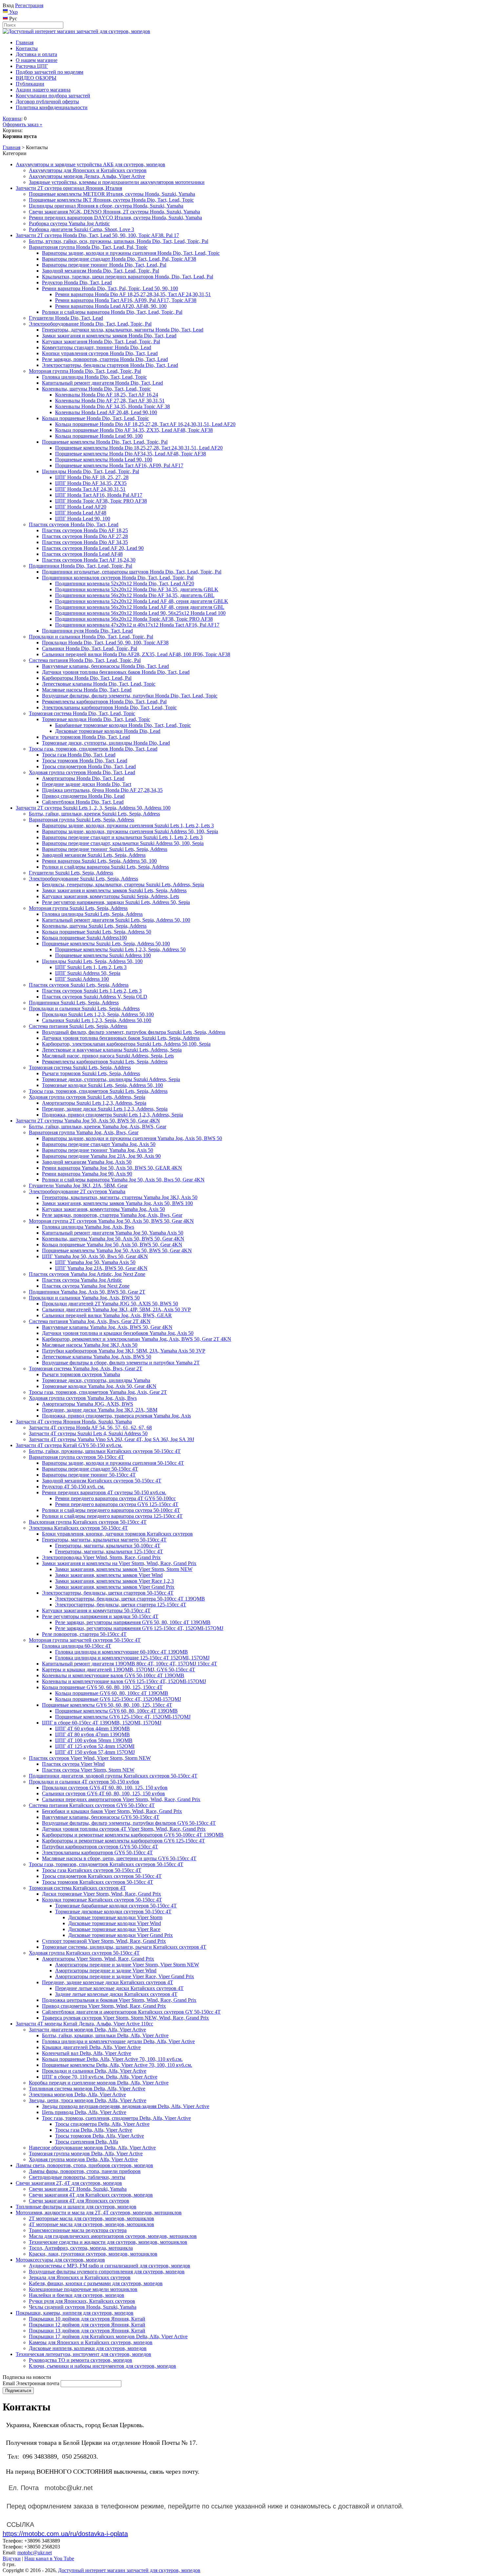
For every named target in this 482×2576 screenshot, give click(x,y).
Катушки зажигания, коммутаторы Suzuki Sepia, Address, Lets (110, 896)
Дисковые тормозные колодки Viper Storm (115, 1917)
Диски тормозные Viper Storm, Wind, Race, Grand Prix (101, 1894)
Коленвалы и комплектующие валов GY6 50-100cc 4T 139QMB (113, 1675)
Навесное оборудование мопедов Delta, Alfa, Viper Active (92, 2148)
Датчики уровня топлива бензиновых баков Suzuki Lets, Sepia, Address (121, 1038)
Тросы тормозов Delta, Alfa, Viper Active (100, 2136)
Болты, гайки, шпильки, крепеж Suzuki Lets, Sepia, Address (94, 814)
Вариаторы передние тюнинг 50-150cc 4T (89, 1475)
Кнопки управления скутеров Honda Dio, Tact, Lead (100, 353)
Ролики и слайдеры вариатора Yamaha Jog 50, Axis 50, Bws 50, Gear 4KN (123, 1180)
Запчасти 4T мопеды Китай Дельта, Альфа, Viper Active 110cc (84, 2024)
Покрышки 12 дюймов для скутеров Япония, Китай (87, 2325)
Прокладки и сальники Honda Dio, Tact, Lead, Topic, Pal (91, 637)
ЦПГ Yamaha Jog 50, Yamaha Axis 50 (95, 1262)
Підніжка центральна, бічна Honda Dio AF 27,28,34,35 (102, 790)
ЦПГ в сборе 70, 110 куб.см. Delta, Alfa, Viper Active (100, 2077)
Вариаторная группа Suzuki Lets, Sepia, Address (81, 820)
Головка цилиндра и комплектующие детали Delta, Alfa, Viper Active (118, 2041)
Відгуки (12, 2558)
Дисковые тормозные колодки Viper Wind (115, 1923)
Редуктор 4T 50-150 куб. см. (73, 1487)
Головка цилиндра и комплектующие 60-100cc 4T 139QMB (121, 1652)
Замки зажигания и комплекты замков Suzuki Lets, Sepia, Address (114, 890)
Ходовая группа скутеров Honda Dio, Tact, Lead (82, 772)
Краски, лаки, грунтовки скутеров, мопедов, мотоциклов (93, 2254)
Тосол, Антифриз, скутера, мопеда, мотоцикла (81, 2248)
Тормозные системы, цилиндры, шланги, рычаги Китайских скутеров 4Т (124, 1947)
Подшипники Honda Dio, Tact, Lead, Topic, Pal (80, 566)
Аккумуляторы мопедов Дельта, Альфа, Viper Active (87, 176)
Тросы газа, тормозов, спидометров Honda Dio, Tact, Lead (93, 749)
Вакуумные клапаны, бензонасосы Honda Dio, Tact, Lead (105, 666)
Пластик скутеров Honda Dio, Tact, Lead (74, 524)
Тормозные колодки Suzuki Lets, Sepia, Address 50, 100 (102, 1085)
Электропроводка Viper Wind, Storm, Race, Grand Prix (101, 1557)
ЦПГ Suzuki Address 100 (82, 979)
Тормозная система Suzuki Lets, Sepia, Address (80, 1067)
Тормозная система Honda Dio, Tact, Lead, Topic (82, 713)
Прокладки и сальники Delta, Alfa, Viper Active (94, 2071)
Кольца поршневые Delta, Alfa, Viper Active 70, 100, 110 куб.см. (112, 2059)
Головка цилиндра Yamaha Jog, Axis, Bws (88, 1227)
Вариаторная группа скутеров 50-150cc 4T (76, 1457)
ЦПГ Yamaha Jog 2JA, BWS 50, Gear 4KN (101, 1268)
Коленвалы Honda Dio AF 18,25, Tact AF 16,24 (107, 395)
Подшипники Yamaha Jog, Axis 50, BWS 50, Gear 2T (87, 1292)
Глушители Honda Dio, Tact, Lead (66, 318)
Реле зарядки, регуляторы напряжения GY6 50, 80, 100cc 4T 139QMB (133, 1622)
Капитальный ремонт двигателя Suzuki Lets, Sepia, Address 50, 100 (116, 920)
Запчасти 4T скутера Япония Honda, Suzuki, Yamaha (74, 1422)
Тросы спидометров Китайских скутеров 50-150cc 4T (102, 1876)
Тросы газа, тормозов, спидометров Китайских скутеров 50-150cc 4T (106, 1864)
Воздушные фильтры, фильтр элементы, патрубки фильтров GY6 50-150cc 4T (129, 1823)
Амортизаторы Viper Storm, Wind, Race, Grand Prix (98, 1959)
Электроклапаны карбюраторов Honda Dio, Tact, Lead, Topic (109, 707)
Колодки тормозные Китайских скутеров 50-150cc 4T (102, 1900)
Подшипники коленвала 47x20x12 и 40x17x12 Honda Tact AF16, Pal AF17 (137, 625)
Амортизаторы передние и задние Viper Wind (106, 1971)
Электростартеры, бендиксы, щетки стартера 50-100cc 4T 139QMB (130, 1599)
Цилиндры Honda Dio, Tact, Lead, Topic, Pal (90, 471)
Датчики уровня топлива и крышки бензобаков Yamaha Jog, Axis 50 (118, 1333)
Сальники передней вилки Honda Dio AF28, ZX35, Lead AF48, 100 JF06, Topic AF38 (136, 654)
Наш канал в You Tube (49, 2558)
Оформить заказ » (22, 124)
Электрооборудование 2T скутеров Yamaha (77, 1191)
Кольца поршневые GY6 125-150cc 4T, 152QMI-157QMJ (118, 1699)
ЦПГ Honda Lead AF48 (81, 513)
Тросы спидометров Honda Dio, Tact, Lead (89, 766)
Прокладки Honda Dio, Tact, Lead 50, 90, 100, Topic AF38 (105, 643)
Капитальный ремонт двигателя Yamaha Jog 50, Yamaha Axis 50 (113, 1233)
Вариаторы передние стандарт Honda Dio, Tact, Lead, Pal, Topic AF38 (119, 259)
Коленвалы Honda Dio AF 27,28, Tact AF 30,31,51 (110, 401)
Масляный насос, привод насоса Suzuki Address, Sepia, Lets (108, 1056)
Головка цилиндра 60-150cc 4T (77, 1646)
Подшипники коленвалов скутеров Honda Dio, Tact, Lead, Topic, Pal (118, 578)
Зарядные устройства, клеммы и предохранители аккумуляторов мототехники (117, 182)
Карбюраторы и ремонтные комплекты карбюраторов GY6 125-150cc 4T (123, 1841)
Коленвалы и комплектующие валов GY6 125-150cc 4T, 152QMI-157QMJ (124, 1681)
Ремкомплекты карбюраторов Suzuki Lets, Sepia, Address (105, 1062)
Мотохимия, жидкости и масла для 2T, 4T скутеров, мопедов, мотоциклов (99, 2213)
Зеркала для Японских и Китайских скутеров (80, 2277)
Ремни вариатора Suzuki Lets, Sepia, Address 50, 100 (99, 861)
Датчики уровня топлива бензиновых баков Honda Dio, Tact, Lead (116, 672)
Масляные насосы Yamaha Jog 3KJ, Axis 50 (90, 1345)
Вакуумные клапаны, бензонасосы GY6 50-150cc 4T (101, 1817)
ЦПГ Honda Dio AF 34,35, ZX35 (91, 483)
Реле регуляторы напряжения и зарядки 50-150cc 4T (100, 1616)
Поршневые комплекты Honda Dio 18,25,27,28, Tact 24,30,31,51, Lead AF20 (139, 448)
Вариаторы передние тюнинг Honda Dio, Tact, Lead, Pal (104, 265)
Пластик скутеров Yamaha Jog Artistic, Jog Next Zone (87, 1274)
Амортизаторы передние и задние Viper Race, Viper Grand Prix (125, 1976)
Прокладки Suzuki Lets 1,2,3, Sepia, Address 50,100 (98, 1014)
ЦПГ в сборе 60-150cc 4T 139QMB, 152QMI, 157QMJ (102, 1723)
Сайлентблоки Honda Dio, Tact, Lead (83, 802)
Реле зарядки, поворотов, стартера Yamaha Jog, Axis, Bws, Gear (112, 1215)
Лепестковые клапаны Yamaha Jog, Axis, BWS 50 (97, 1357)
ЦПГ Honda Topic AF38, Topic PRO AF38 (101, 501)
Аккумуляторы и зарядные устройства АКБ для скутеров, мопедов (90, 164)
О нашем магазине (37, 60)
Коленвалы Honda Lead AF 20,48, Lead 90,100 (106, 412)
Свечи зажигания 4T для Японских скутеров (79, 2201)
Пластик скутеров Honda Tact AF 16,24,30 (89, 560)
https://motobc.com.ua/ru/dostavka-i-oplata (65, 2534)
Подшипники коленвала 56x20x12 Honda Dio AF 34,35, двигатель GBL (135, 595)
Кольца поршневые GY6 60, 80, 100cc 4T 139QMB (112, 1693)
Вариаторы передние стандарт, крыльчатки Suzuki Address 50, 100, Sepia (123, 843)
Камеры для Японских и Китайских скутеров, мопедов (91, 2342)
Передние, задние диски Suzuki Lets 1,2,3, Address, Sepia (105, 1109)
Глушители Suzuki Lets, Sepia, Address (71, 873)
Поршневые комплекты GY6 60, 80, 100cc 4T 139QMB (116, 1711)
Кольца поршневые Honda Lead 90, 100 (99, 436)
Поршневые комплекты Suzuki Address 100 (103, 955)
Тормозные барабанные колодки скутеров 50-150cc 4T (116, 1906)
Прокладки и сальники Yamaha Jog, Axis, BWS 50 (84, 1298)
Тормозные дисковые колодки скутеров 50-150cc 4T (113, 1912)
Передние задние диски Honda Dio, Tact (87, 784)
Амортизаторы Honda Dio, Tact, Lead (83, 778)
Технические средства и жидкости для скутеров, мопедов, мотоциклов (108, 2242)
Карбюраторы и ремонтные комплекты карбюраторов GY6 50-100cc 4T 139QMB (133, 1835)
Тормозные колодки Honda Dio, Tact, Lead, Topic (96, 719)
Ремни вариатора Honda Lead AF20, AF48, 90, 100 (111, 306)
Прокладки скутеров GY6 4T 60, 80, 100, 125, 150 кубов (105, 1788)
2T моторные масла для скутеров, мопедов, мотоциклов (91, 2218)
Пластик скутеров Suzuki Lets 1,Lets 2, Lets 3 (92, 991)
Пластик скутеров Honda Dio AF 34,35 (85, 542)
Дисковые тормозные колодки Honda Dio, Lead (108, 731)
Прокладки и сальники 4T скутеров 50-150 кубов (84, 1782)
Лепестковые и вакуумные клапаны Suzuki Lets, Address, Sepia (112, 1050)
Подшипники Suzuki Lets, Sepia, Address (74, 1003)
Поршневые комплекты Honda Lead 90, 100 (104, 460)
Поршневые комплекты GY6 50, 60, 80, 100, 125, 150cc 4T (107, 1705)
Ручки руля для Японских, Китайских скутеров (82, 2301)
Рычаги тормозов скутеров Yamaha (81, 1374)
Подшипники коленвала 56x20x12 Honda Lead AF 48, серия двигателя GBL (140, 607)
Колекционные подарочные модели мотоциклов (83, 2289)
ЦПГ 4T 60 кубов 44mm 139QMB (92, 1729)
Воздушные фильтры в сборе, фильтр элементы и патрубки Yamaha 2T (121, 1363)
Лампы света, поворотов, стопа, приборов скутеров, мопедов (84, 2165)
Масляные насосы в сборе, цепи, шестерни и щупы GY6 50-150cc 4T (119, 1858)
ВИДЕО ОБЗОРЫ (36, 78)
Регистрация (29, 5)
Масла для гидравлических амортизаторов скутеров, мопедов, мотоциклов (113, 2236)
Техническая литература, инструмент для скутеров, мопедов (83, 2354)
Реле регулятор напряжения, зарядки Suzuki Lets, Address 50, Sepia (116, 902)
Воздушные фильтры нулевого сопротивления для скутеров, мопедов (107, 2272)
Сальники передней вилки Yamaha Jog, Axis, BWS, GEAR (107, 1315)
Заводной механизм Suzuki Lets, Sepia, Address (94, 855)
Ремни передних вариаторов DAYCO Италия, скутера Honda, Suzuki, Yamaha (115, 218)
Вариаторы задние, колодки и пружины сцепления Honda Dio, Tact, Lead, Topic (131, 253)
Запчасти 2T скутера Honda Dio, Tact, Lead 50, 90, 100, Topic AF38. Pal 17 (97, 235)
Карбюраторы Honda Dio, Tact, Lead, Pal (87, 678)
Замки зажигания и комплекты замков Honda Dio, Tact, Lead (109, 336)
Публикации (30, 84)
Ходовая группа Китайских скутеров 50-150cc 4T (84, 1953)
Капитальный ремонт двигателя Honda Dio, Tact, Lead (102, 383)
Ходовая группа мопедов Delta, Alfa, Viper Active (83, 2159)
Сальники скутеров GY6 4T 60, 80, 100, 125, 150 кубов (103, 1793)
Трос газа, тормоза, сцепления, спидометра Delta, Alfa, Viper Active (116, 2118)
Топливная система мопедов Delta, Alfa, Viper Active (87, 2089)
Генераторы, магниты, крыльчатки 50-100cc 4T (108, 1546)
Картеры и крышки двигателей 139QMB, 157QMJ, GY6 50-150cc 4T (119, 1670)
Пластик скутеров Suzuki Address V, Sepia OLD (95, 997)
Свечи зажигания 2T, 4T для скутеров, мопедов (69, 2183)
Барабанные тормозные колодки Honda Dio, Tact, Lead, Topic (123, 725)
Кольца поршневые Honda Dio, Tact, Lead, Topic (95, 418)
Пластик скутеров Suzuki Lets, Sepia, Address (79, 985)
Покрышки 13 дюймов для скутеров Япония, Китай (87, 2331)
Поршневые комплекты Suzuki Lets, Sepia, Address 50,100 (106, 944)
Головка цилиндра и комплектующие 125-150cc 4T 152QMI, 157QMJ (132, 1658)
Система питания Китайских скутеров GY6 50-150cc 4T (92, 1805)
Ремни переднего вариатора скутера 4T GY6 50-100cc (115, 1498)
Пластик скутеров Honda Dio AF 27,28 (85, 536)
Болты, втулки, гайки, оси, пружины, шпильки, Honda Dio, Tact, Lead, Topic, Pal (119, 241)
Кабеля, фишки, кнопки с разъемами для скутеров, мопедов (96, 2283)
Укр (13, 12)
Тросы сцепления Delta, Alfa (87, 2142)
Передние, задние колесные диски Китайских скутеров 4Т (108, 1982)
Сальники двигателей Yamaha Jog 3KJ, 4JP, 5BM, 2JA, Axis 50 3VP (116, 1309)
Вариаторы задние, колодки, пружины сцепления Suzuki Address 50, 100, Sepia (130, 831)
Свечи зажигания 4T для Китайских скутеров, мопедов (91, 2195)
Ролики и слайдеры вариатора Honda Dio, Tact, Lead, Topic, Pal (112, 312)
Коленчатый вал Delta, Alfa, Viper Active (87, 2053)
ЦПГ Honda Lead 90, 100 (83, 519)
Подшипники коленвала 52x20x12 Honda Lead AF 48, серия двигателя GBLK (142, 601)
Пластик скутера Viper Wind (73, 1764)
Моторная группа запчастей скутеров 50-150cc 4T (85, 1640)
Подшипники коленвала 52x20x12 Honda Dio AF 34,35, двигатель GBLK (137, 589)
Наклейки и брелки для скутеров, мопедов (77, 2295)
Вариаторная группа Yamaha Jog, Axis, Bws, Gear (84, 1132)
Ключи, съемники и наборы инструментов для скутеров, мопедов (102, 2366)
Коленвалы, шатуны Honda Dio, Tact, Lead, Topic (96, 389)
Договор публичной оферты (47, 101)
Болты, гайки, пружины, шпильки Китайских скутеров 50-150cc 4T (105, 1451)
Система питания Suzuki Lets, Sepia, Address (78, 1026)
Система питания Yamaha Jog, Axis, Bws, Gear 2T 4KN (90, 1321)
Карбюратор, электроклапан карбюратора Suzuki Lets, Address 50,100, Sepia (126, 1044)
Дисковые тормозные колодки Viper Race (114, 1929)
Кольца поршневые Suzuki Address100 (84, 938)
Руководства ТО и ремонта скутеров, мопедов (80, 2360)
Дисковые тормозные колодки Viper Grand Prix (120, 1935)
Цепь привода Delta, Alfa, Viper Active (84, 2112)
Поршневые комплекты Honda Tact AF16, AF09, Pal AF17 (119, 465)
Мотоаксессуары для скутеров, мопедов (60, 2260)
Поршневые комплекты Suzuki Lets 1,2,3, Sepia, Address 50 (120, 949)
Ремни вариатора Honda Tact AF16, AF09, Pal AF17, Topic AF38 (126, 300)
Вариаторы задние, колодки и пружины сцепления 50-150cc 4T (113, 1463)
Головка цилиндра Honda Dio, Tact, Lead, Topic (94, 377)
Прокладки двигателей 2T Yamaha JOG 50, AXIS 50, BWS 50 (110, 1304)
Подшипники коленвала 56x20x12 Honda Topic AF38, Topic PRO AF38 (134, 619)
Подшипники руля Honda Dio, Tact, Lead (87, 631)
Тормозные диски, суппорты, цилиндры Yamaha (96, 1380)
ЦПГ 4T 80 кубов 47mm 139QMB (92, 1734)
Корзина (12, 119)
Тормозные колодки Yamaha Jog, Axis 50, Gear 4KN (99, 1386)
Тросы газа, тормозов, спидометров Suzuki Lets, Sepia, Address (98, 1091)
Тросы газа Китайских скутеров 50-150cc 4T (92, 1870)
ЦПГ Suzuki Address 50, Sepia (88, 973)
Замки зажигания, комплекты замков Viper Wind (109, 1575)
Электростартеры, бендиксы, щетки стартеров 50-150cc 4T (108, 1593)
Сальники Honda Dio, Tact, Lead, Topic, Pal (90, 648)
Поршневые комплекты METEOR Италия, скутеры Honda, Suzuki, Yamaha (112, 194)
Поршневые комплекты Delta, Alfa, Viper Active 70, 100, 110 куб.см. (117, 2065)
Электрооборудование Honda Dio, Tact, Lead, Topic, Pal (90, 324)
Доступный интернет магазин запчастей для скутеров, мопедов (129, 2570)
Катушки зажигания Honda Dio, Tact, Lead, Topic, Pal (101, 342)
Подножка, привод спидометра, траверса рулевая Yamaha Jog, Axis (116, 1416)
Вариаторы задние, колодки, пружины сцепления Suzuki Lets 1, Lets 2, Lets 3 (128, 825)
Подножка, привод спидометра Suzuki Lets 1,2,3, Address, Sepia (112, 1115)
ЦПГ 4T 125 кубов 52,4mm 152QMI (95, 1746)
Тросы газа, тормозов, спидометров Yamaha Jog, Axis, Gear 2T (98, 1392)
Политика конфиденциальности (52, 107)
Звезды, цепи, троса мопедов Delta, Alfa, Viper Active (88, 2100)
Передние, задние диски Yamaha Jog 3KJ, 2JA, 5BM (100, 1410)
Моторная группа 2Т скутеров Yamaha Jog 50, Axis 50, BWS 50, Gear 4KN (111, 1221)
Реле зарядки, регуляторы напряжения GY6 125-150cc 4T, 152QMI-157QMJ (139, 1628)
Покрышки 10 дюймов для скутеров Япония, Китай (87, 2319)
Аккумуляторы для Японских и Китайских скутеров (88, 170)
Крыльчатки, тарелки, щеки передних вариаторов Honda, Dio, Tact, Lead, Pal (128, 277)
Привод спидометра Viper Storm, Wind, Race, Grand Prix (104, 2006)
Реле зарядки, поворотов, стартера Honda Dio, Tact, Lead (105, 359)
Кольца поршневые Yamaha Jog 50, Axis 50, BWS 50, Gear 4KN (112, 1245)
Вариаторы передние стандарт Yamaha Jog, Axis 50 (99, 1144)
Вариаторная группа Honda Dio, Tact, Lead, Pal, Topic (88, 247)
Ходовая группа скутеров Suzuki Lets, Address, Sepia (87, 1097)
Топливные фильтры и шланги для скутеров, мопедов (76, 2207)
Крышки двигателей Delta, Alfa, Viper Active (91, 2047)
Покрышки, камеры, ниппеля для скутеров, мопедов (75, 2313)
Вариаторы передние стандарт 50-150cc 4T (90, 1469)
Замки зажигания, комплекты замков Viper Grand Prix (115, 1587)
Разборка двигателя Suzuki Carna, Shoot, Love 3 (81, 229)
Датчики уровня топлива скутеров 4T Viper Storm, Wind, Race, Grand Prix (124, 1829)
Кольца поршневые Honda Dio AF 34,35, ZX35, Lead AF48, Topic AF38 (134, 430)
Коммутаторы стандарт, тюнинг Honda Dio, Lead (97, 347)
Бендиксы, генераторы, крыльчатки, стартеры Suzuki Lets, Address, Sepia (123, 885)
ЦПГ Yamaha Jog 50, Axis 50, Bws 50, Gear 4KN (95, 1256)
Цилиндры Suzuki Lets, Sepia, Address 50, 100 (92, 961)
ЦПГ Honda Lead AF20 (81, 507)
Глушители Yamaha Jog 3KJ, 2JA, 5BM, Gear (78, 1186)
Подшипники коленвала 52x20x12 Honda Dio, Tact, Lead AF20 (125, 584)
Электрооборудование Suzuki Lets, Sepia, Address (83, 879)
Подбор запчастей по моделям (50, 72)
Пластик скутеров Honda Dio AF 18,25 (85, 530)
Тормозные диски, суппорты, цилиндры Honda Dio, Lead (106, 743)
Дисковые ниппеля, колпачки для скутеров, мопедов (88, 2348)
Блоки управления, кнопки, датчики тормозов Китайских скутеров (117, 1534)
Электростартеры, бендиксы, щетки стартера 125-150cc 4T (121, 1605)
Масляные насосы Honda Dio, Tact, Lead (87, 690)
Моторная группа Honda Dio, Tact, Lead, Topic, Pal (85, 371)
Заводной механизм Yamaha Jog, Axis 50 (87, 1162)
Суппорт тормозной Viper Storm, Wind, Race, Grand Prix (104, 1941)
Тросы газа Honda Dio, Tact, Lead (79, 755)
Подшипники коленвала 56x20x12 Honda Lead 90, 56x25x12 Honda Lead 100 (140, 613)
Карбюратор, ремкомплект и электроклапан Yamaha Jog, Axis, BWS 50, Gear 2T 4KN (137, 1339)
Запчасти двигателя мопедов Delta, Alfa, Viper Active (87, 2030)
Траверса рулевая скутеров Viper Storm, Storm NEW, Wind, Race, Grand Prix (125, 2018)
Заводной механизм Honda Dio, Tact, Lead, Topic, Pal (100, 271)
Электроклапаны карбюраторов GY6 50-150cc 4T (97, 1852)
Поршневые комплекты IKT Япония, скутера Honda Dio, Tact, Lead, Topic (111, 200)
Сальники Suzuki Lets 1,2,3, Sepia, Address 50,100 (97, 1020)
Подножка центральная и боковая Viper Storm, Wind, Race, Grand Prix (119, 2000)
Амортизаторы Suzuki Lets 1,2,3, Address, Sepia (94, 1103)
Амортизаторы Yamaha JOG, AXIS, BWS (88, 1404)
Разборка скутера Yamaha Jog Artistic (69, 223)
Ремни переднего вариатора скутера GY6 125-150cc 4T (117, 1504)
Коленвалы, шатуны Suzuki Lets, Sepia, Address (94, 926)
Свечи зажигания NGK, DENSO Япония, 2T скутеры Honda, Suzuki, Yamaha (114, 212)
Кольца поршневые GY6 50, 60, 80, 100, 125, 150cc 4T (102, 1687)
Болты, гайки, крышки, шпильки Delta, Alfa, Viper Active (105, 2035)
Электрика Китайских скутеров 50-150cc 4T (78, 1528)
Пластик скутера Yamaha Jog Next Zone (86, 1286)
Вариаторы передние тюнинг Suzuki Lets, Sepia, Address (105, 849)
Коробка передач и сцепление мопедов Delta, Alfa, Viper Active (99, 2083)
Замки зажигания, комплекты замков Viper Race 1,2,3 (114, 1581)
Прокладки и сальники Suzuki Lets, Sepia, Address (84, 1008)
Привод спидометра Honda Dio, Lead (83, 796)
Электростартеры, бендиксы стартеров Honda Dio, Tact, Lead (110, 365)
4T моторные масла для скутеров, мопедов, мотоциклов (91, 2224)
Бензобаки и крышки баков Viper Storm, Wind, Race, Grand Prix (112, 1811)
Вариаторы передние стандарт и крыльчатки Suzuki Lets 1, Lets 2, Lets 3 (122, 837)
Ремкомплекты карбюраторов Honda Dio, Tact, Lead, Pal (104, 702)
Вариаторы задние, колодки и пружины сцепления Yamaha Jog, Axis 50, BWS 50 (132, 1138)
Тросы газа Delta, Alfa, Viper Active (94, 2130)
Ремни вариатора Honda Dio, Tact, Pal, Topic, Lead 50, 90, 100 (110, 288)
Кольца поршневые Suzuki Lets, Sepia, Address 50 (97, 932)
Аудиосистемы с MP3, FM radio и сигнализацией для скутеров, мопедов (110, 2266)
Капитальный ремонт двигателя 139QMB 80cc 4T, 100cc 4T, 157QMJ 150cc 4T (130, 1664)
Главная (25, 42)
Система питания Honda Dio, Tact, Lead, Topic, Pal (85, 660)
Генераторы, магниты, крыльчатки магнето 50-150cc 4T (104, 1540)
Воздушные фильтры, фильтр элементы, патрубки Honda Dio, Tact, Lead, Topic (130, 696)
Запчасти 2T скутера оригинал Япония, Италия (69, 188)
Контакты (27, 48)
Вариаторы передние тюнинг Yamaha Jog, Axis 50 (98, 1150)
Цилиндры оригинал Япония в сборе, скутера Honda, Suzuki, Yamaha (106, 206)
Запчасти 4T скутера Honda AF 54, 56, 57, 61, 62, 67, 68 (90, 1428)
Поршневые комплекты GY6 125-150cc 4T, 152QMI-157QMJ (123, 1717)
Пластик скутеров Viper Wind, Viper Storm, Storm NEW (90, 1758)
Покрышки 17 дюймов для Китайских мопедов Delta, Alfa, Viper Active (108, 2336)
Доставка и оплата (36, 54)
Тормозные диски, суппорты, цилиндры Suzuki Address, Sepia (111, 1079)
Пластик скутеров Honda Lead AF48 (82, 554)
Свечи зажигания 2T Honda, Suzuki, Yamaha (78, 2189)
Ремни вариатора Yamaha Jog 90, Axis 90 (87, 1174)
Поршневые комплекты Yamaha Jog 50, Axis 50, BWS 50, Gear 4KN (117, 1250)
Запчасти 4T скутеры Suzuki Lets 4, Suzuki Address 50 (88, 1433)
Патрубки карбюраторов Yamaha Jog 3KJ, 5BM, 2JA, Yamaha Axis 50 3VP (124, 1351)
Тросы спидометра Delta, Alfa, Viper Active (102, 2124)
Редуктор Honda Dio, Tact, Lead (77, 282)
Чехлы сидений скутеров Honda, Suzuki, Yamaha (83, 2307)
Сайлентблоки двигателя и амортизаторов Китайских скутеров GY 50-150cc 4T (131, 2012)
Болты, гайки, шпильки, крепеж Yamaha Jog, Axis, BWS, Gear (98, 1127)
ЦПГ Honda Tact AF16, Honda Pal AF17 (99, 495)
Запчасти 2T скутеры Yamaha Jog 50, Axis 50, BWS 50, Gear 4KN (88, 1121)
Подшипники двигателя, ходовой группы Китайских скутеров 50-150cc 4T (113, 1776)
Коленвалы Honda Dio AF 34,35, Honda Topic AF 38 (112, 406)
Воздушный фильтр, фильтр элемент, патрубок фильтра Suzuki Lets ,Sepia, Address (134, 1032)
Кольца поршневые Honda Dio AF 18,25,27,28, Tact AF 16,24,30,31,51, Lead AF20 (145, 424)
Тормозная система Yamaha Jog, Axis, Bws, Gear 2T (86, 1368)
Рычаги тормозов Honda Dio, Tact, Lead (86, 737)
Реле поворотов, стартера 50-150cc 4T (84, 1634)
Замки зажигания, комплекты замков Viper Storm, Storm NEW (124, 1569)
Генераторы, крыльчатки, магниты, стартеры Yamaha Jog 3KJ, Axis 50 (120, 1197)
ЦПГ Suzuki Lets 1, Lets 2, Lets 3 (91, 967)
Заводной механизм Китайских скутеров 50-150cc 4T (102, 1481)
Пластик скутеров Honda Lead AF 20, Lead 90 (93, 548)
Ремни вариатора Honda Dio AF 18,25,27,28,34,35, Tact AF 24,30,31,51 (133, 294)
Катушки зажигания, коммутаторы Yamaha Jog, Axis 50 (103, 1209)
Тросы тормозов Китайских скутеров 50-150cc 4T (98, 1882)
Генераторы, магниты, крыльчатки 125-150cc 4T (109, 1551)
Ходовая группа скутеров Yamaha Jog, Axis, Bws (83, 1398)
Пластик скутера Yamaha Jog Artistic (82, 1280)
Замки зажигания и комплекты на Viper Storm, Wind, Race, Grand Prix (119, 1563)
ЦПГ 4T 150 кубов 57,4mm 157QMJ (95, 1752)
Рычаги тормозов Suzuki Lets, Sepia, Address (91, 1073)
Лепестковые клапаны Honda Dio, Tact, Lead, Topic (99, 684)
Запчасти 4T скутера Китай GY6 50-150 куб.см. (69, 1445)
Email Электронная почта (31, 2383)
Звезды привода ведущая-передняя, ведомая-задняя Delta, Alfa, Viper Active (126, 2106)
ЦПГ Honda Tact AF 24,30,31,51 (90, 489)
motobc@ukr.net (35, 2553)
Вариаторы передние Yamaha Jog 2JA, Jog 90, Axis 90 (101, 1156)
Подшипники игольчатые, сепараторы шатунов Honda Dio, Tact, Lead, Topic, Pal (132, 572)
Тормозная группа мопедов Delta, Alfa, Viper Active (86, 2153)
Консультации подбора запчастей (53, 96)
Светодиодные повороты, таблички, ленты (77, 2177)
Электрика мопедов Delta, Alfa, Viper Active (77, 2094)
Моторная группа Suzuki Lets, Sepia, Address (78, 908)
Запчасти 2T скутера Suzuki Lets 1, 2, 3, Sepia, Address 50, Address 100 (93, 808)
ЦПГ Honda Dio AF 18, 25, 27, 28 (92, 477)
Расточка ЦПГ (32, 66)
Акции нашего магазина (43, 90)
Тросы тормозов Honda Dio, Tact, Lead (85, 761)
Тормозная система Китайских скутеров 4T (77, 1888)
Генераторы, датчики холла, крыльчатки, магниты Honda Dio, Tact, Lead (123, 330)
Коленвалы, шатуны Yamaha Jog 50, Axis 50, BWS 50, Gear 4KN (113, 1239)
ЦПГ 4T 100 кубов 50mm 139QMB (94, 1740)
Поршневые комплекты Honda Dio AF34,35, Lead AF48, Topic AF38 (131, 454)
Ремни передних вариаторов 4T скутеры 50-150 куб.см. (104, 1492)
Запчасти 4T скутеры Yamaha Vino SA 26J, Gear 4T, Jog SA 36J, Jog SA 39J (111, 1439)
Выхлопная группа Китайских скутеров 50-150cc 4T (88, 1522)
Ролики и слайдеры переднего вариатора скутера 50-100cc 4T (111, 1510)
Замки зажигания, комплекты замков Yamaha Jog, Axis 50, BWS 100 (117, 1203)
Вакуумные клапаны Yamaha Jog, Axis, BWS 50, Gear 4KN (107, 1327)
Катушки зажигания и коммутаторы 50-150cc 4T (96, 1610)
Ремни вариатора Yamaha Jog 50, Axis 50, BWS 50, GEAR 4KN (112, 1168)
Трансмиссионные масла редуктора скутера (78, 2230)
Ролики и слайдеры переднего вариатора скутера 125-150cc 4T (112, 1516)
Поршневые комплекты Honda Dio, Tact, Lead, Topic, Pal (105, 442)
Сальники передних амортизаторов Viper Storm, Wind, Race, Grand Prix (121, 1799)
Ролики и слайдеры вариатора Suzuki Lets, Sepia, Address (105, 867)
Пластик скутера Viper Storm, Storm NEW (88, 1770)
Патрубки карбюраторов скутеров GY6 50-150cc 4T (100, 1847)
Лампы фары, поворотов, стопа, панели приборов (85, 2171)
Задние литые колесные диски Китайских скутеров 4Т (116, 1994)
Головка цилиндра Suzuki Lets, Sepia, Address (92, 914)
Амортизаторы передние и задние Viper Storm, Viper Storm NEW (127, 1965)
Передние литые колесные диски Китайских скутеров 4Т (119, 1988)
